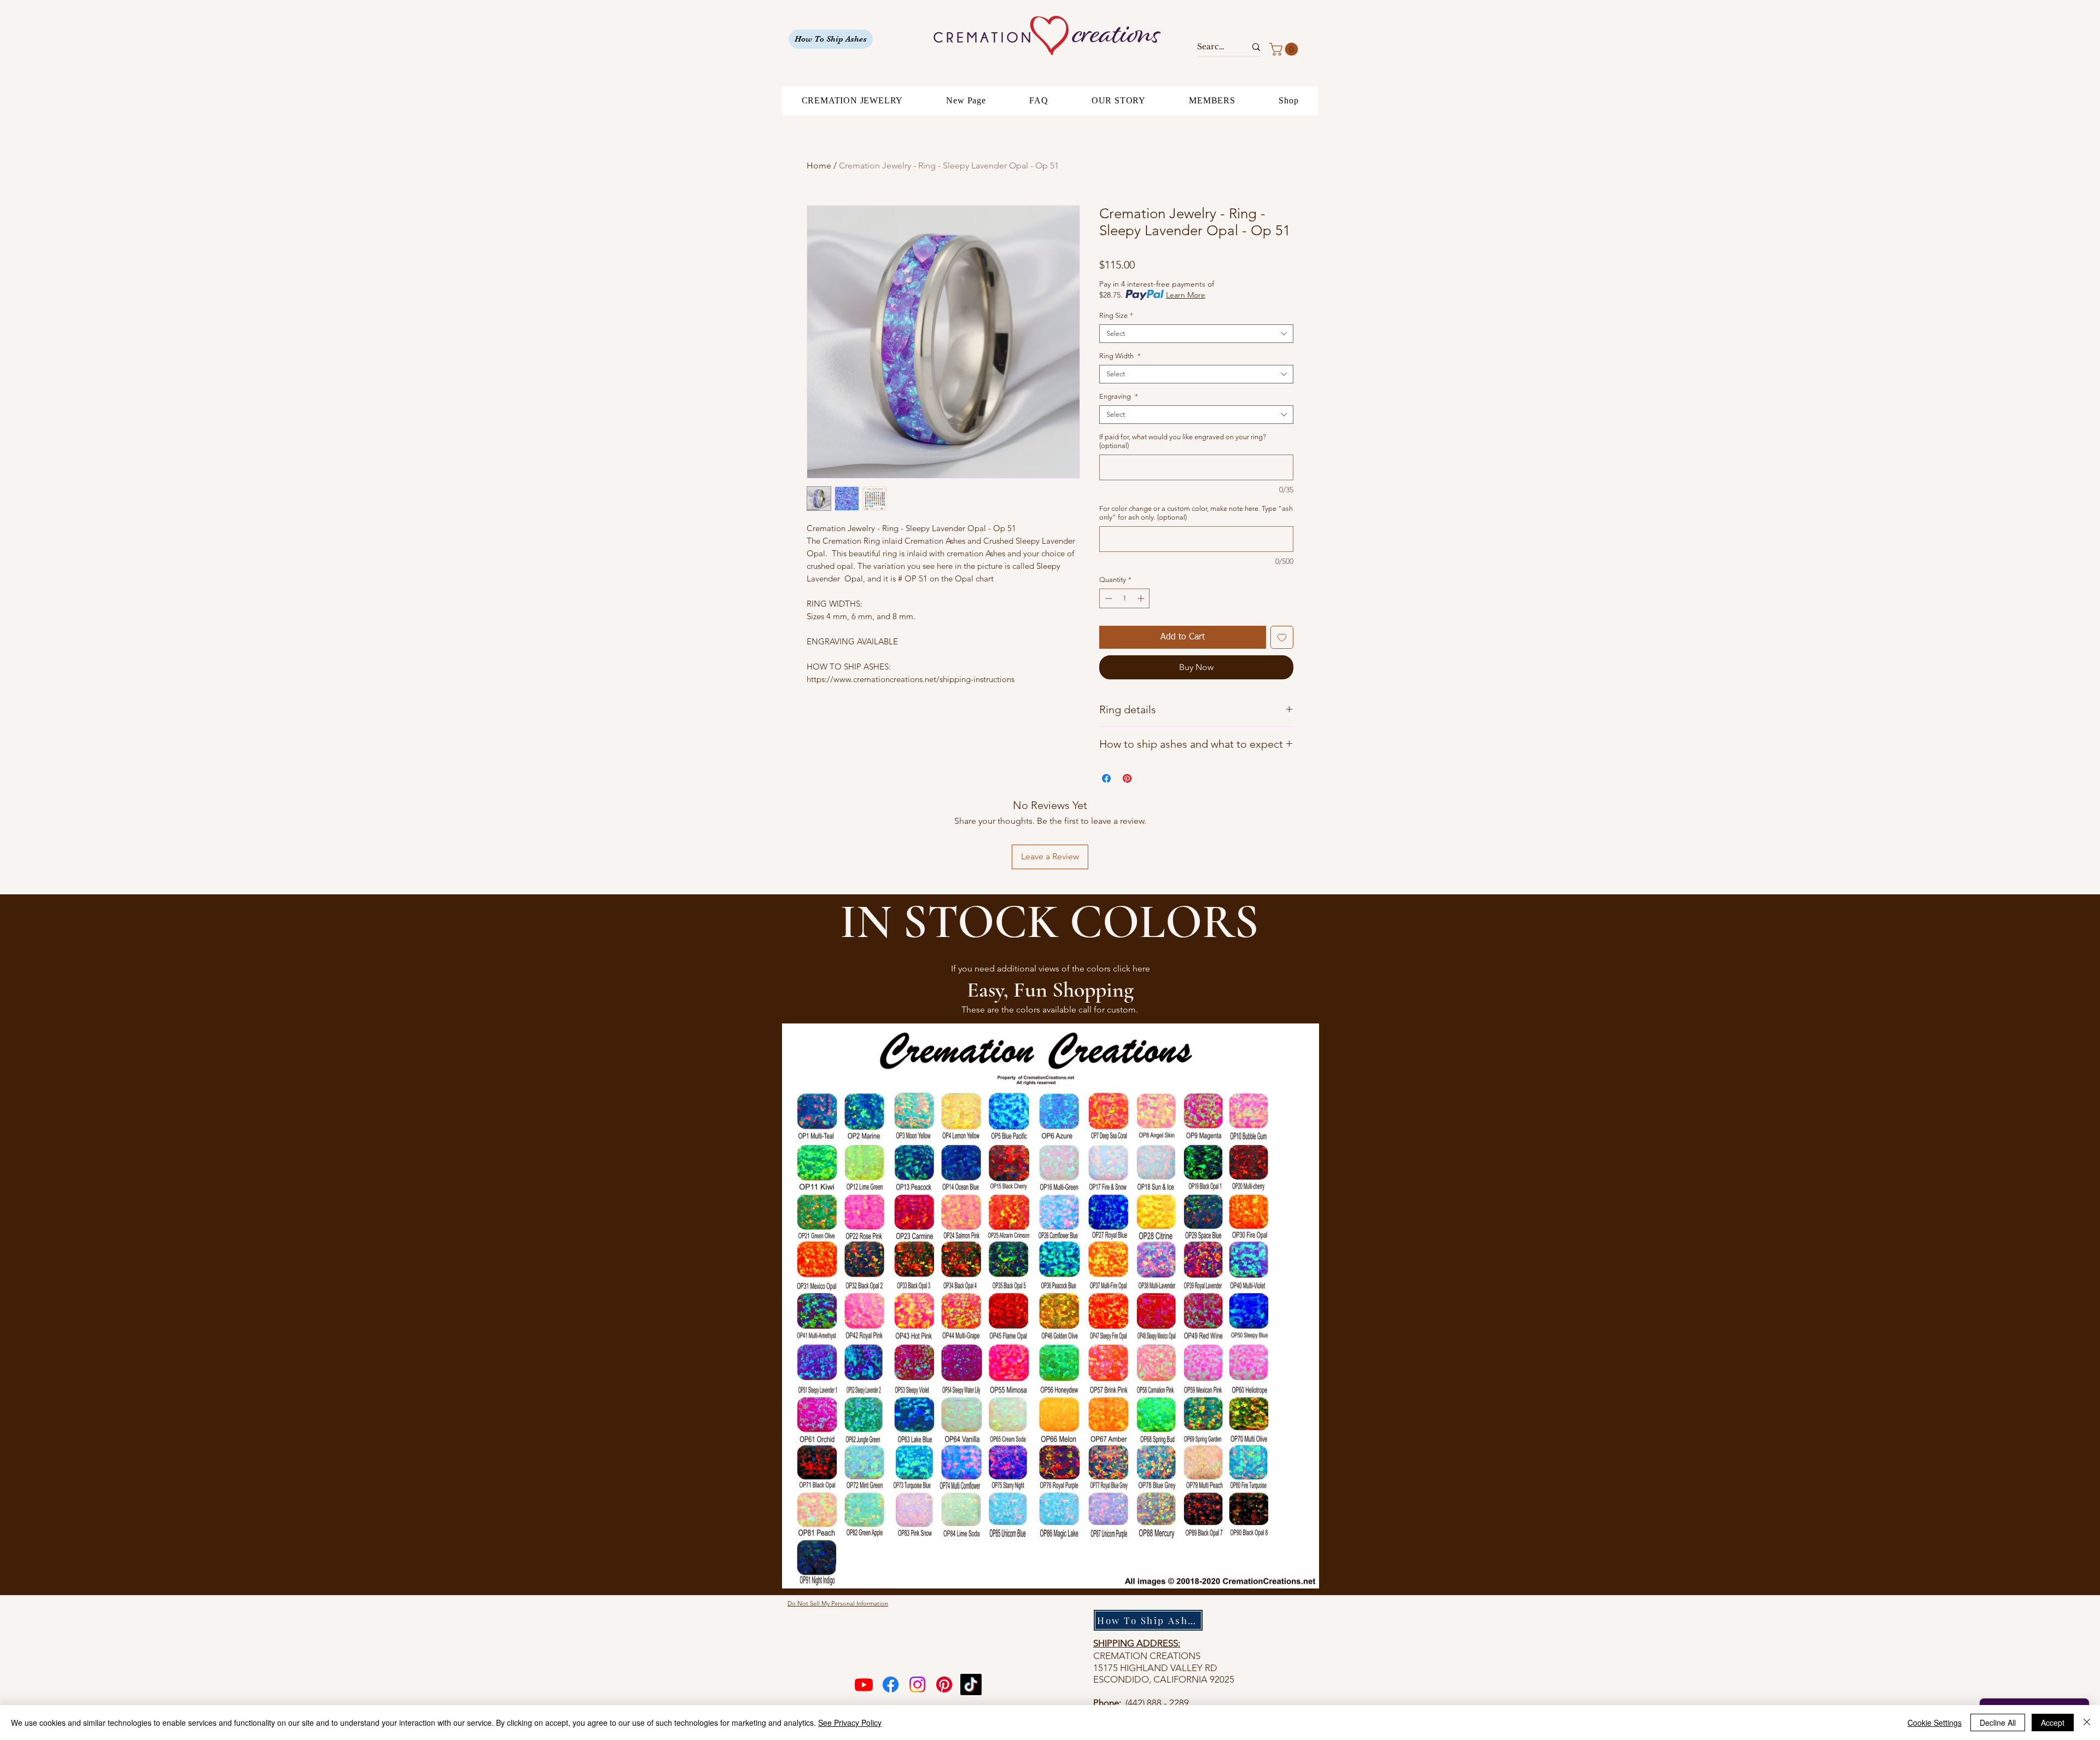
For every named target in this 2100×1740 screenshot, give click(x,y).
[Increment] (1142, 598)
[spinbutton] (1125, 598)
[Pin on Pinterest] (1127, 778)
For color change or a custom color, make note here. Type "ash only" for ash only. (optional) (1196, 513)
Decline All (1998, 1722)
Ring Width (1120, 356)
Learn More (1186, 295)
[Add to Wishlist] (1282, 637)
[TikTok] (971, 1684)
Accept (2053, 1722)
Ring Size (1116, 315)
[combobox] (1196, 334)
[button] (1285, 49)
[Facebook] (891, 1684)
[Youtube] (864, 1684)
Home (819, 165)
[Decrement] (1107, 598)
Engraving (1119, 396)
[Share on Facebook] (1106, 778)
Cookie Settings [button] (1935, 1722)
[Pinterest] (944, 1684)
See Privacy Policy (850, 1722)
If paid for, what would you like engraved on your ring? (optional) (1183, 441)
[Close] (2087, 1722)
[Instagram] (917, 1684)
